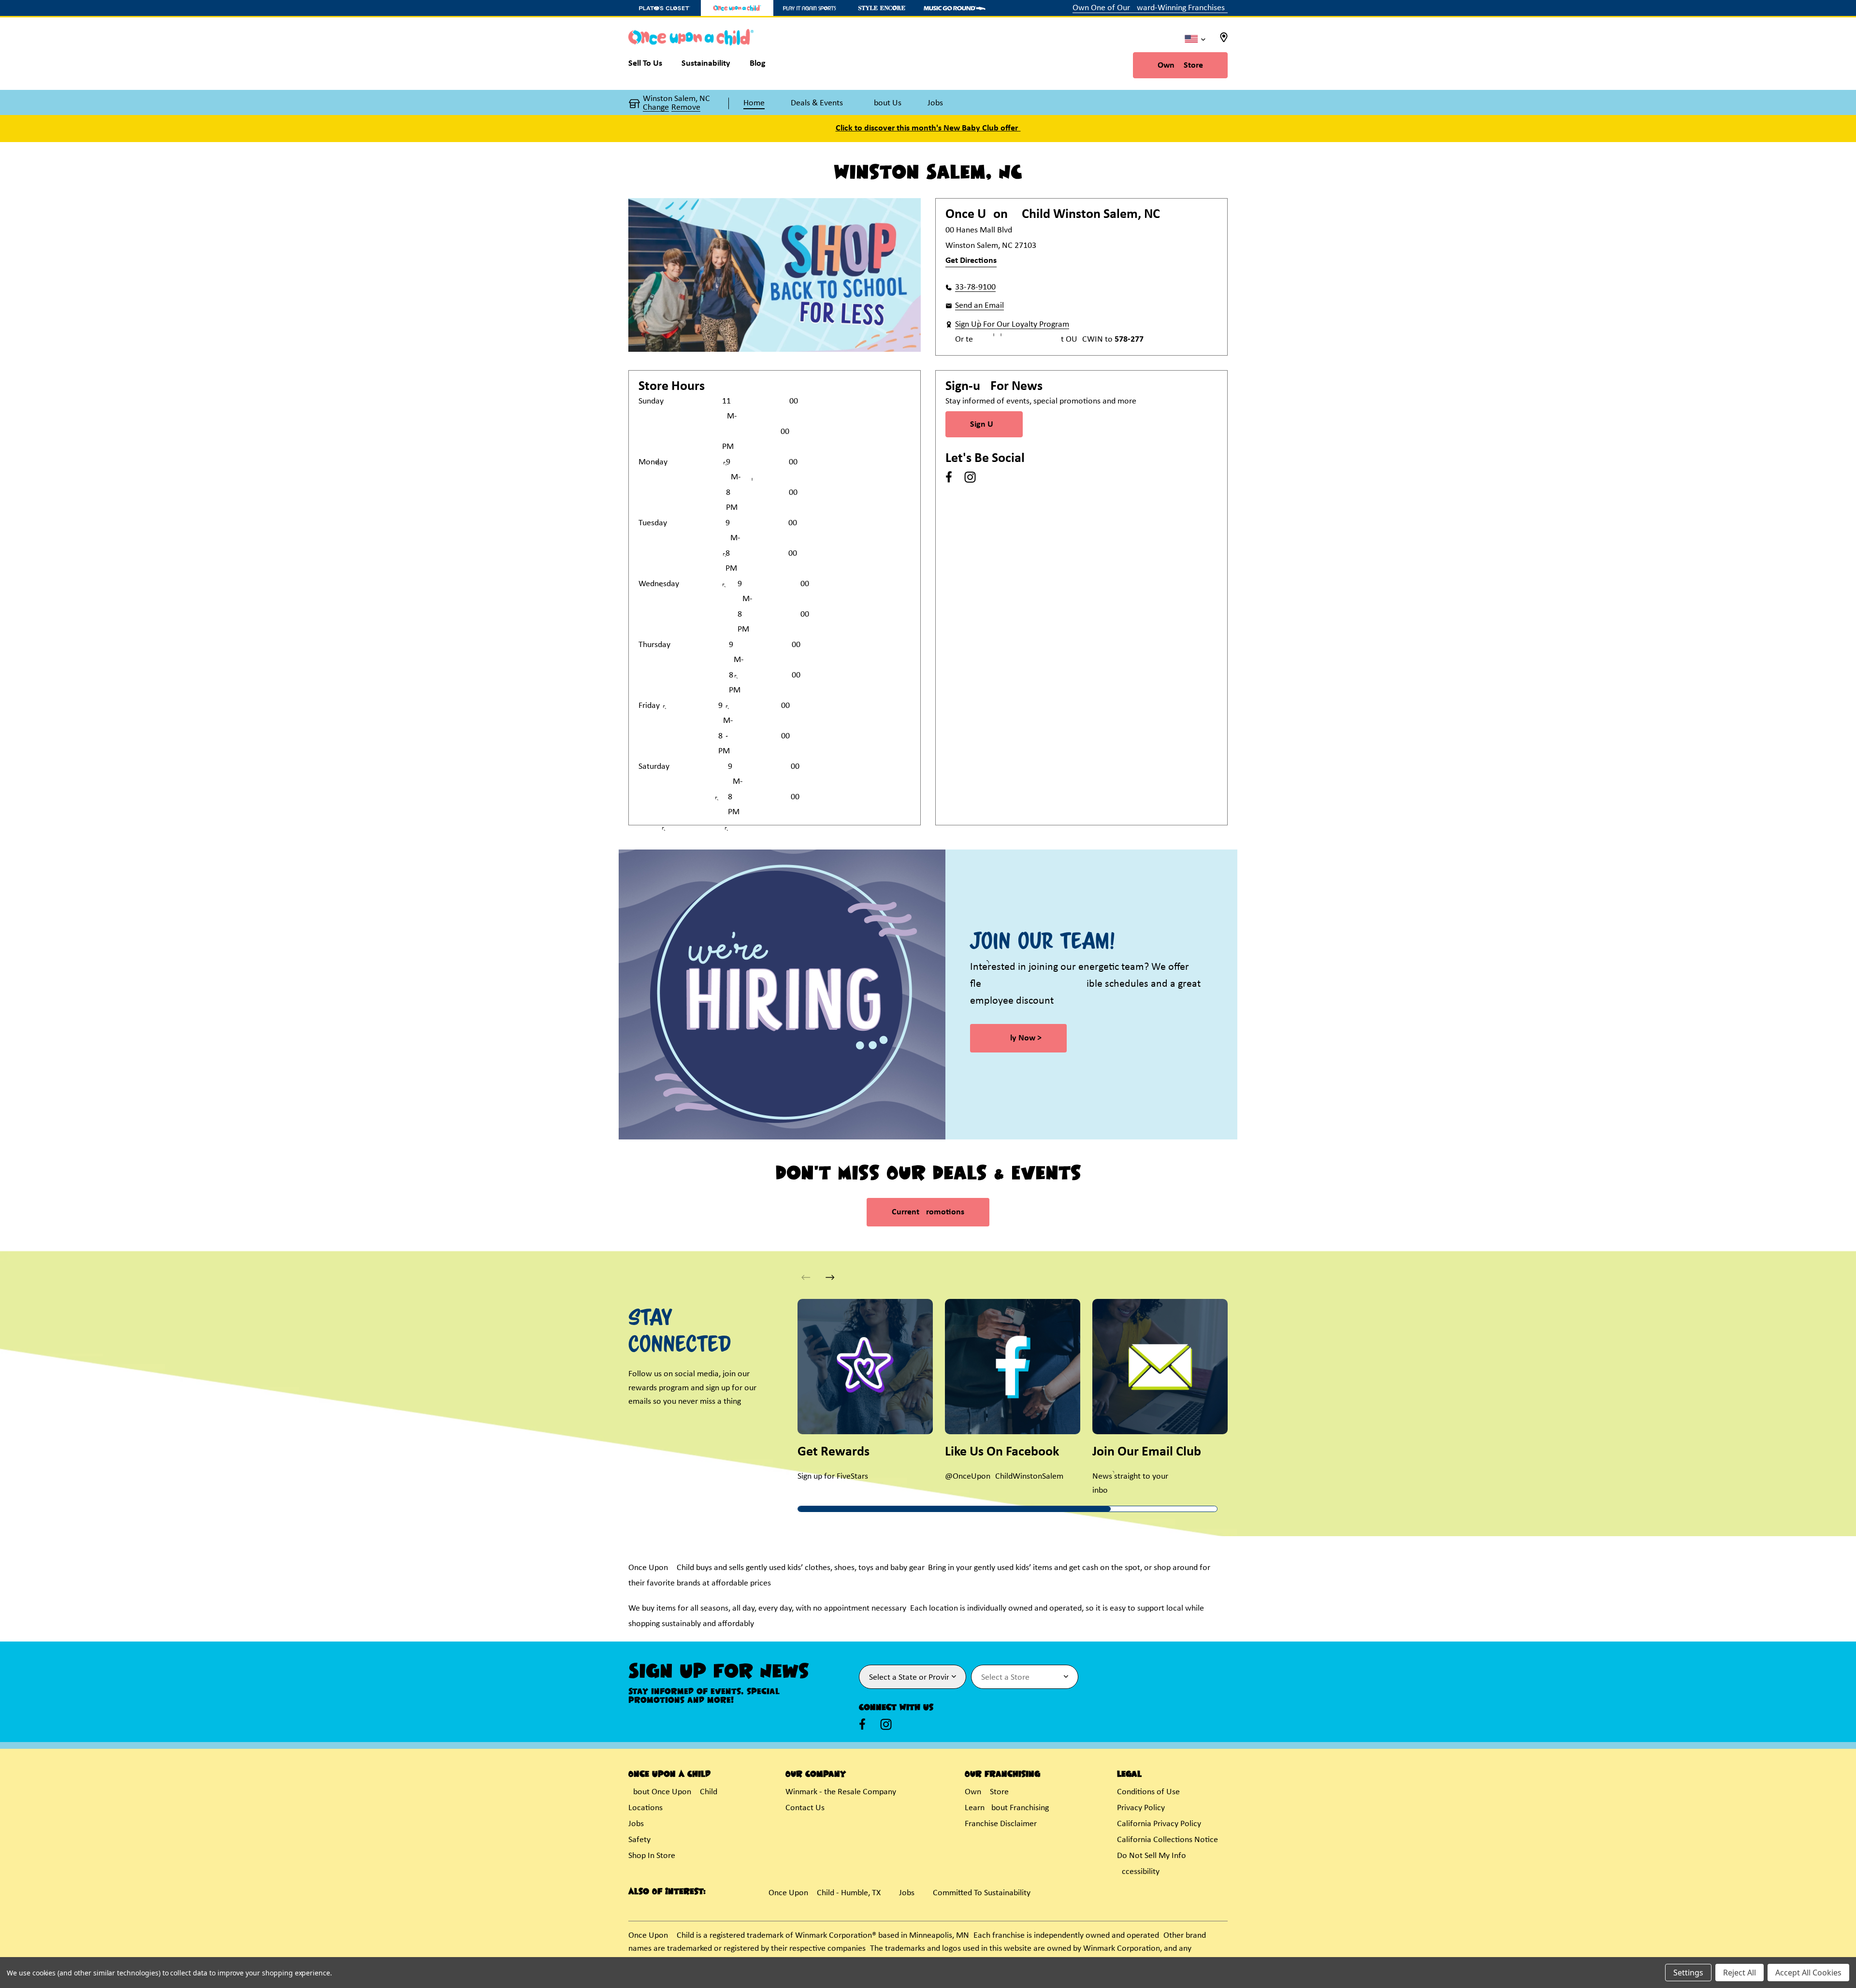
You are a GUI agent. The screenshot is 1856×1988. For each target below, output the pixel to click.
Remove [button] (686, 108)
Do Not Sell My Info (1152, 1856)
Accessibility (1138, 1872)
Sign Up (984, 425)
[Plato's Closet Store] (665, 8)
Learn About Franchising (1007, 1808)
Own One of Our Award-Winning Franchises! (1150, 8)
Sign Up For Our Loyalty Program (1012, 324)
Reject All (1740, 1973)
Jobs (636, 1824)
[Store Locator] (1224, 40)
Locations (645, 1808)
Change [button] (656, 108)
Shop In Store (652, 1856)
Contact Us (805, 1808)
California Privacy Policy (1159, 1824)
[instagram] (970, 477)
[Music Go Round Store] (955, 8)
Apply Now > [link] (1018, 1038)
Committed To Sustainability (982, 1893)
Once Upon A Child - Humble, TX (825, 1893)
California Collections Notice (1167, 1840)
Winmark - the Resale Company (841, 1792)
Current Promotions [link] (928, 1212)
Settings (1688, 1973)
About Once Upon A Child (673, 1792)
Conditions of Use (1148, 1792)
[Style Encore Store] (882, 8)
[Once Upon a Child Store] (737, 8)
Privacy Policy (1141, 1808)
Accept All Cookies (1808, 1973)
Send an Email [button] (979, 306)
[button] (830, 1277)
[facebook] (949, 477)
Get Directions (971, 261)
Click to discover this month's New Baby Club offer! (928, 128)
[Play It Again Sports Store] (810, 8)
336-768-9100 (975, 287)
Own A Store (1180, 65)
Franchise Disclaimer (1001, 1824)
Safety (639, 1840)
